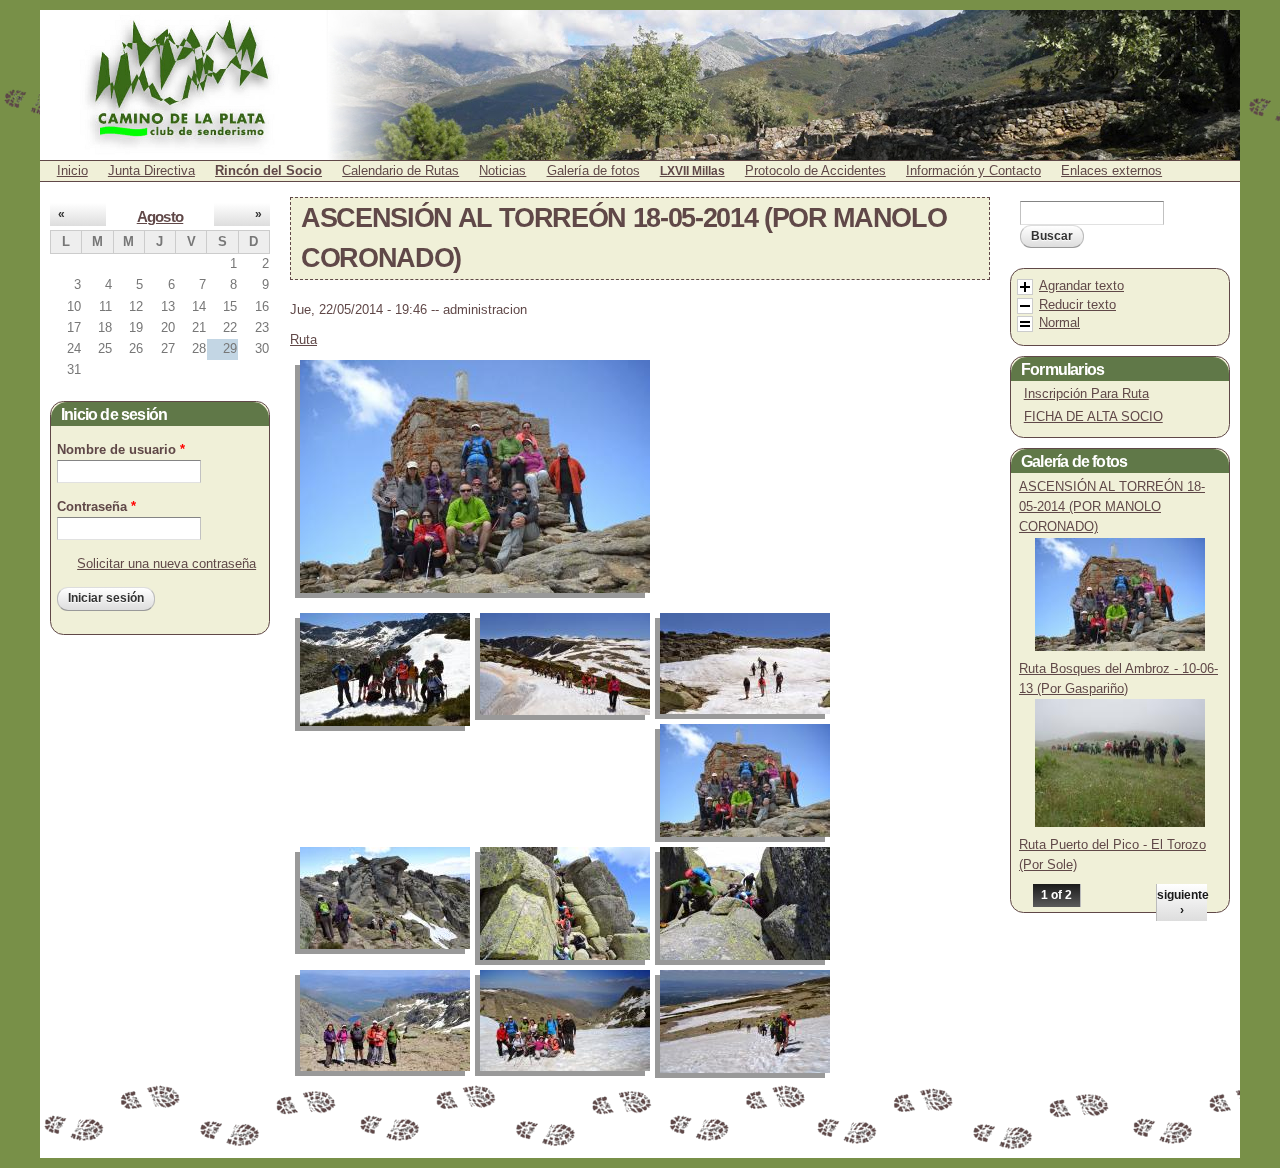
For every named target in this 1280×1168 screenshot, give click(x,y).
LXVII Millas (692, 171)
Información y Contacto (973, 170)
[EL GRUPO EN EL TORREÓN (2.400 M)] (480, 476)
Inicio (72, 170)
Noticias (502, 170)
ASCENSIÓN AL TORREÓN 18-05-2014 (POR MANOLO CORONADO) (1112, 506)
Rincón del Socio (268, 170)
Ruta (303, 339)
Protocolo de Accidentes (815, 170)
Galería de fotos (593, 170)
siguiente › (1182, 902)
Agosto (160, 217)
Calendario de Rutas (400, 170)
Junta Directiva (151, 170)
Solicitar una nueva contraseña (166, 563)
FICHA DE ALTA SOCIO (1093, 416)
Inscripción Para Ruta (1086, 393)
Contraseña (96, 506)
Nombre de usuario (121, 449)
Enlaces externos (1111, 170)
